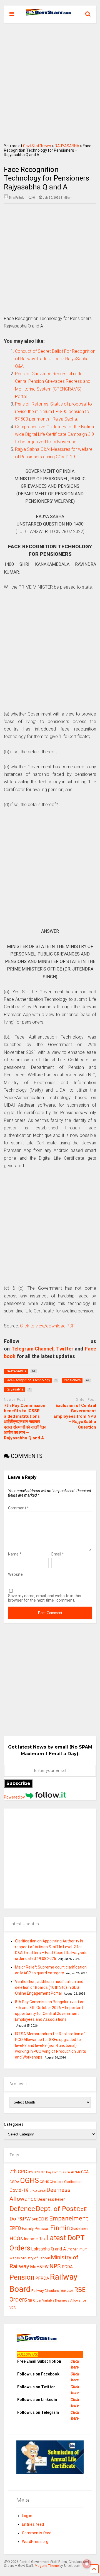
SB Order (35, 2300)
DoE (82, 2209)
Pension (22, 2277)
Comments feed (37, 2533)
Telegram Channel (32, 1349)
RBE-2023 (67, 2291)
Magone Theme (47, 2566)
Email (58, 1554)
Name (15, 1554)
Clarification (73, 2182)
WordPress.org (35, 2542)
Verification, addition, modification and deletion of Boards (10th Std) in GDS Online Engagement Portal (49, 1987)
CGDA (14, 2182)
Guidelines (80, 2229)
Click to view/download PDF (47, 1326)
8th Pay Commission (55, 2172)
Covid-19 (19, 2190)
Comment (18, 1508)
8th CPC (34, 2172)
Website (15, 1574)
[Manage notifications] (87, 2564)
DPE (35, 2219)
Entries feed (33, 2524)
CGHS (30, 2180)
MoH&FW (39, 2267)
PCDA (67, 2267)
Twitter (65, 1349)
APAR (76, 2172)
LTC (69, 2249)
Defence (22, 2209)
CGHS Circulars (52, 2182)
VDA (13, 2307)
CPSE (42, 2191)
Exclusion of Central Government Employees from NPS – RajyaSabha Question (75, 1416)
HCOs (16, 2238)
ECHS (43, 2219)
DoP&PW (20, 2219)
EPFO (15, 2228)
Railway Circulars (45, 2291)
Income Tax (35, 2239)
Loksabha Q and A (48, 2249)
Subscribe (18, 1783)
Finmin (60, 2228)
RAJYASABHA (67, 146)
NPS (55, 2266)
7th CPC (18, 2172)
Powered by (15, 1797)
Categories (14, 2124)
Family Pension (36, 2229)
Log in (27, 2516)
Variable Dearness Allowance (64, 2300)
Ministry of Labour (35, 2258)
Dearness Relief (51, 2199)
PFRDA (42, 2278)
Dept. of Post (56, 2209)
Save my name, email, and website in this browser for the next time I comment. (45, 1598)
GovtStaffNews (37, 146)
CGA (85, 2172)
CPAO (33, 2191)
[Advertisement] (50, 81)
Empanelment (69, 2218)
